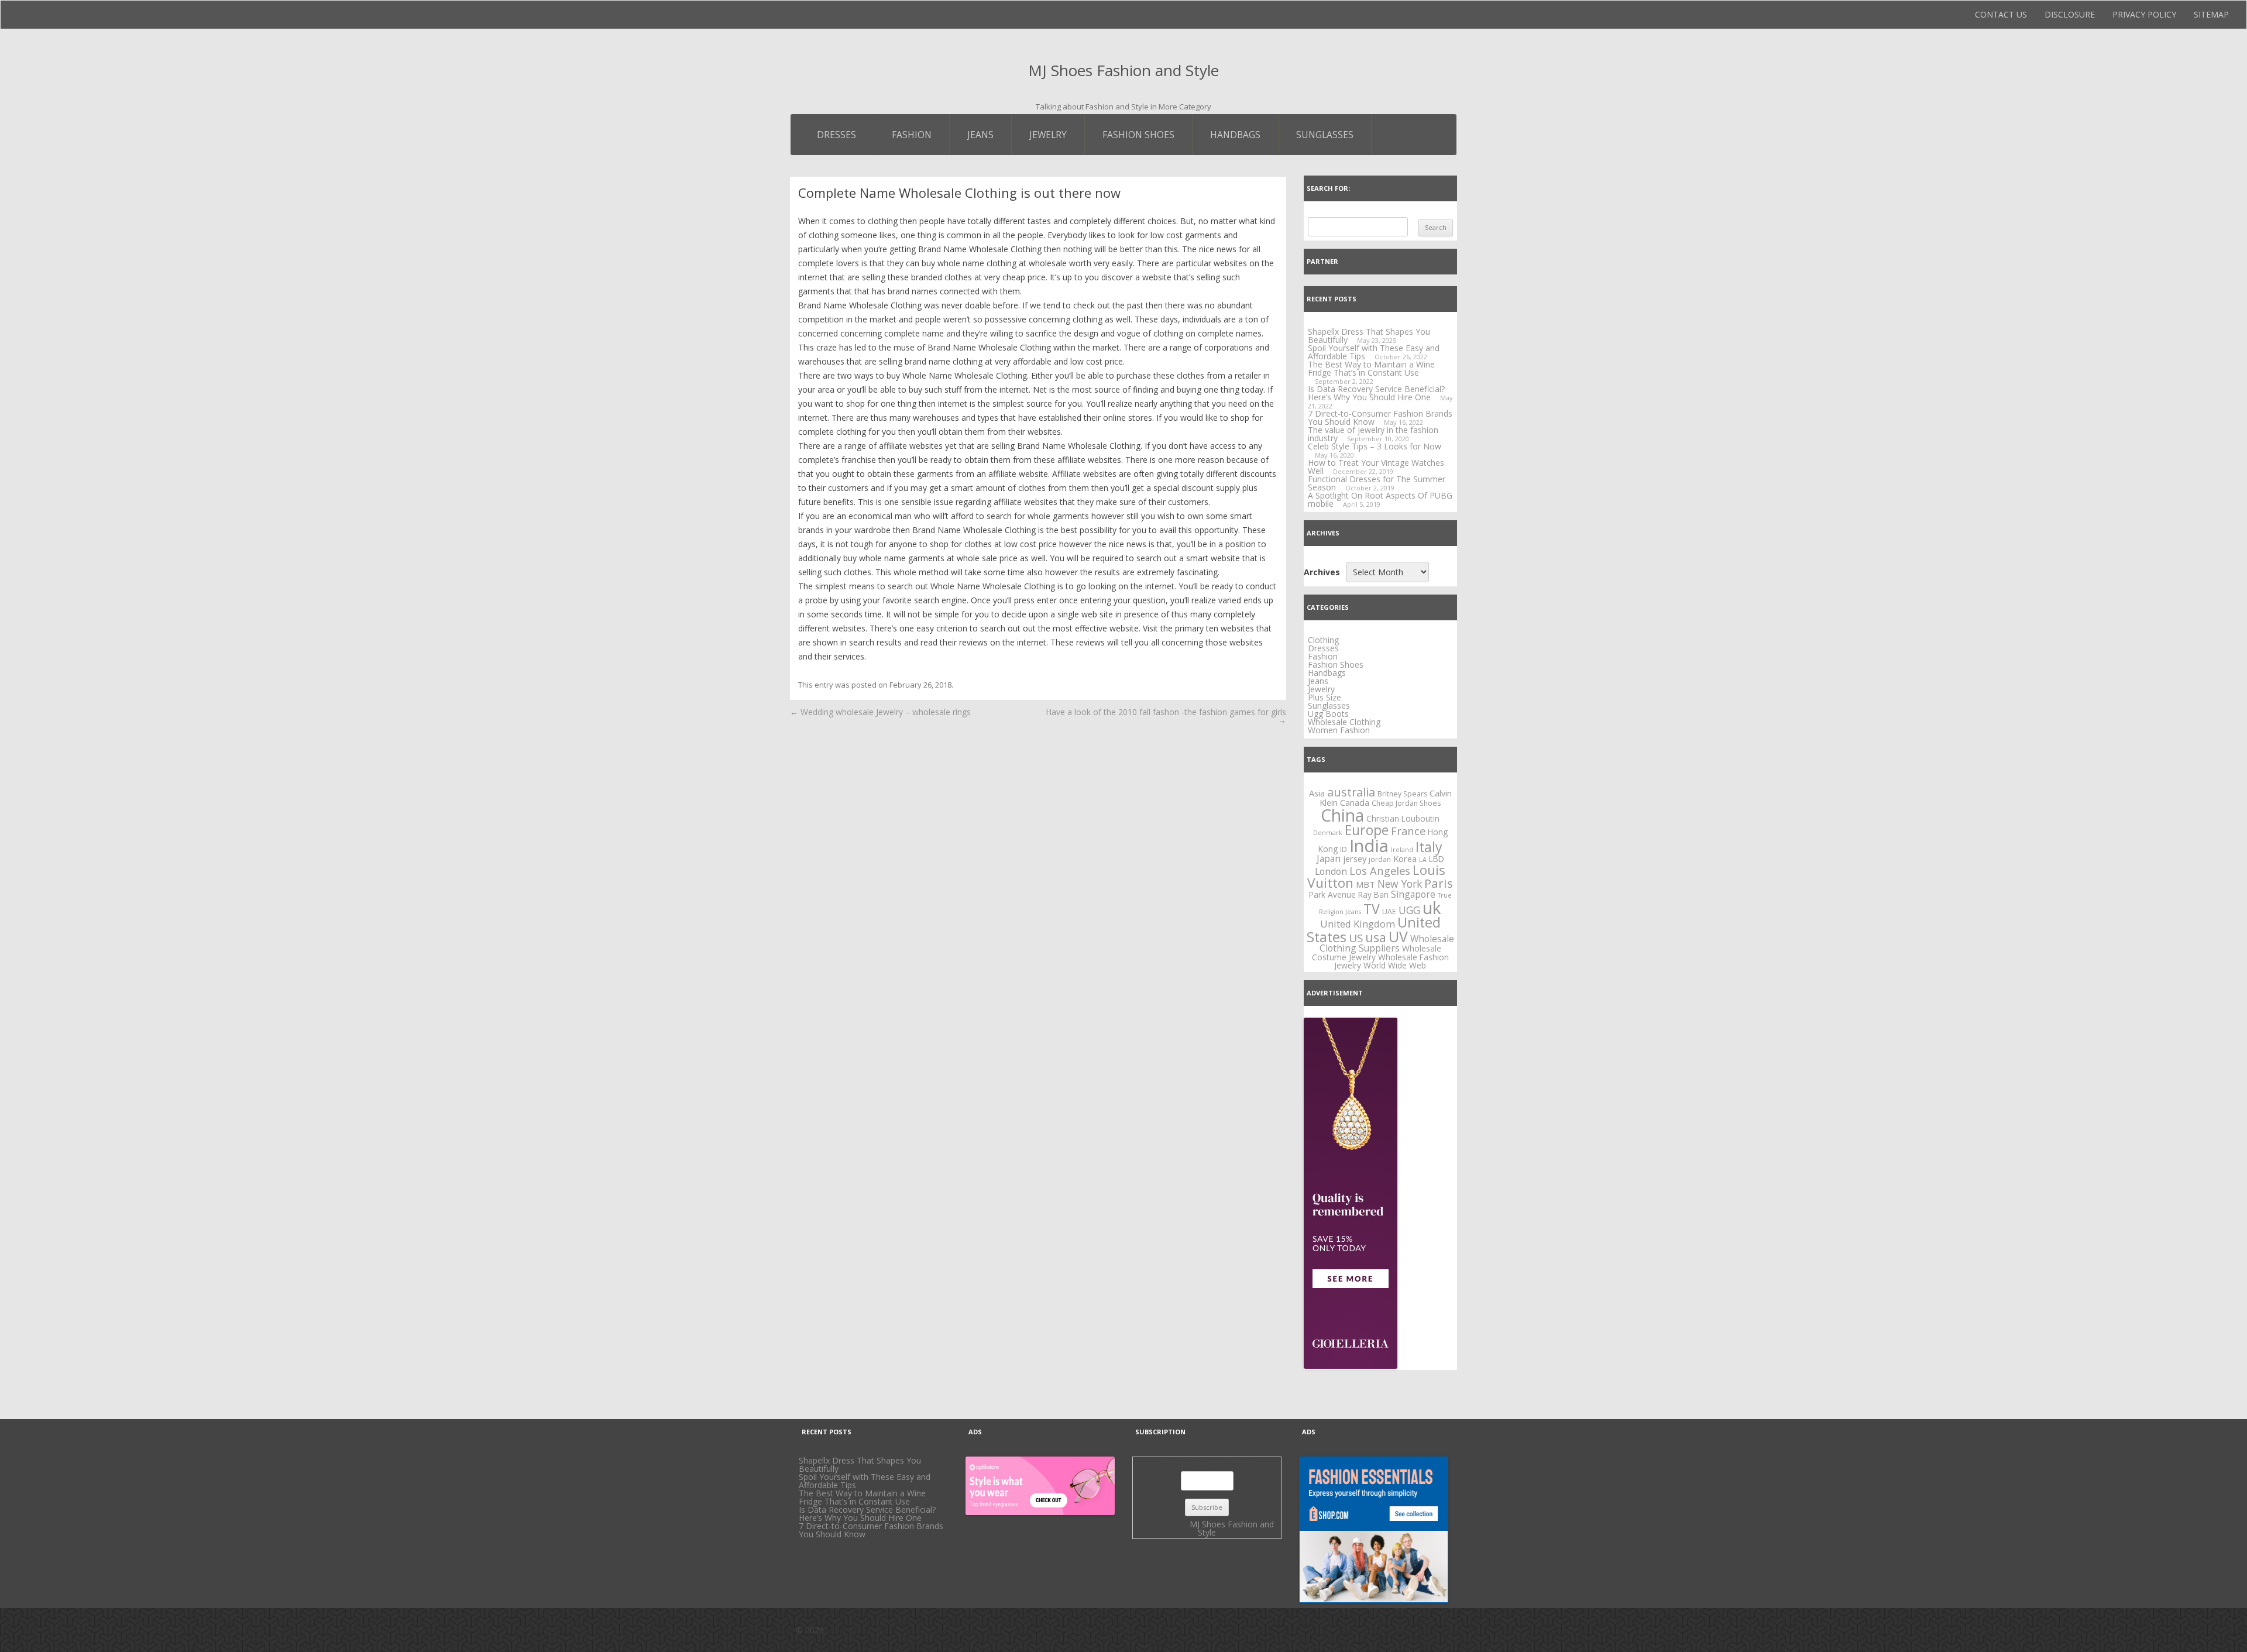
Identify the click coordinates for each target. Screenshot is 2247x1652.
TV (1372, 909)
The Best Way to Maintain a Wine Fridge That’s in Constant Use (1371, 368)
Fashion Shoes (1138, 135)
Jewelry (1048, 135)
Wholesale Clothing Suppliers (1387, 944)
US (1356, 938)
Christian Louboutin (1403, 818)
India (1369, 846)
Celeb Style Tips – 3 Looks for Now (1375, 446)
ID (1344, 849)
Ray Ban (1373, 894)
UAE (1389, 911)
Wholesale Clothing (1344, 722)
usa (1376, 937)
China (1342, 815)
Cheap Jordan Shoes (1406, 803)
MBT (1365, 884)
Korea (1405, 858)
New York (1400, 884)
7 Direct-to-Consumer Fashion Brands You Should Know (1380, 418)
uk (1432, 908)
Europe (1367, 830)
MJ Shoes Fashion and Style (1123, 70)
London (1331, 871)
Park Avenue (1332, 894)
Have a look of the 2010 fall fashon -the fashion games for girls (1166, 716)
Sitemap (2211, 14)
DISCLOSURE (2070, 14)
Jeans (980, 135)
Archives (1322, 572)
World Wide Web (1395, 965)
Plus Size (1325, 697)
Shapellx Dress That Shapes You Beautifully (860, 1464)
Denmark (1328, 833)
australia (1351, 792)
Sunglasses (1325, 135)
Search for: (1328, 188)
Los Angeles (1380, 870)
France (1408, 831)
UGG (1409, 910)
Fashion (912, 135)
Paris (1439, 883)
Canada (1355, 802)
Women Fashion (1339, 730)
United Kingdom (1358, 924)
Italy (1429, 847)
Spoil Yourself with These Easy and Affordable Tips (1374, 352)
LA (1423, 860)
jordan (1380, 859)
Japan (1329, 858)
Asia (1317, 793)
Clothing (1323, 640)
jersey (1355, 858)
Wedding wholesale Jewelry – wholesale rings (880, 712)
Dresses (836, 135)
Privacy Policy (2144, 14)
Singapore (1413, 894)
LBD (1437, 859)
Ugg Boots (1328, 714)
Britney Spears (1402, 794)
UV (1398, 937)
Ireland (1402, 850)
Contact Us (2001, 14)
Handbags (1235, 135)
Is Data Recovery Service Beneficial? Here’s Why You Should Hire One (1376, 393)
